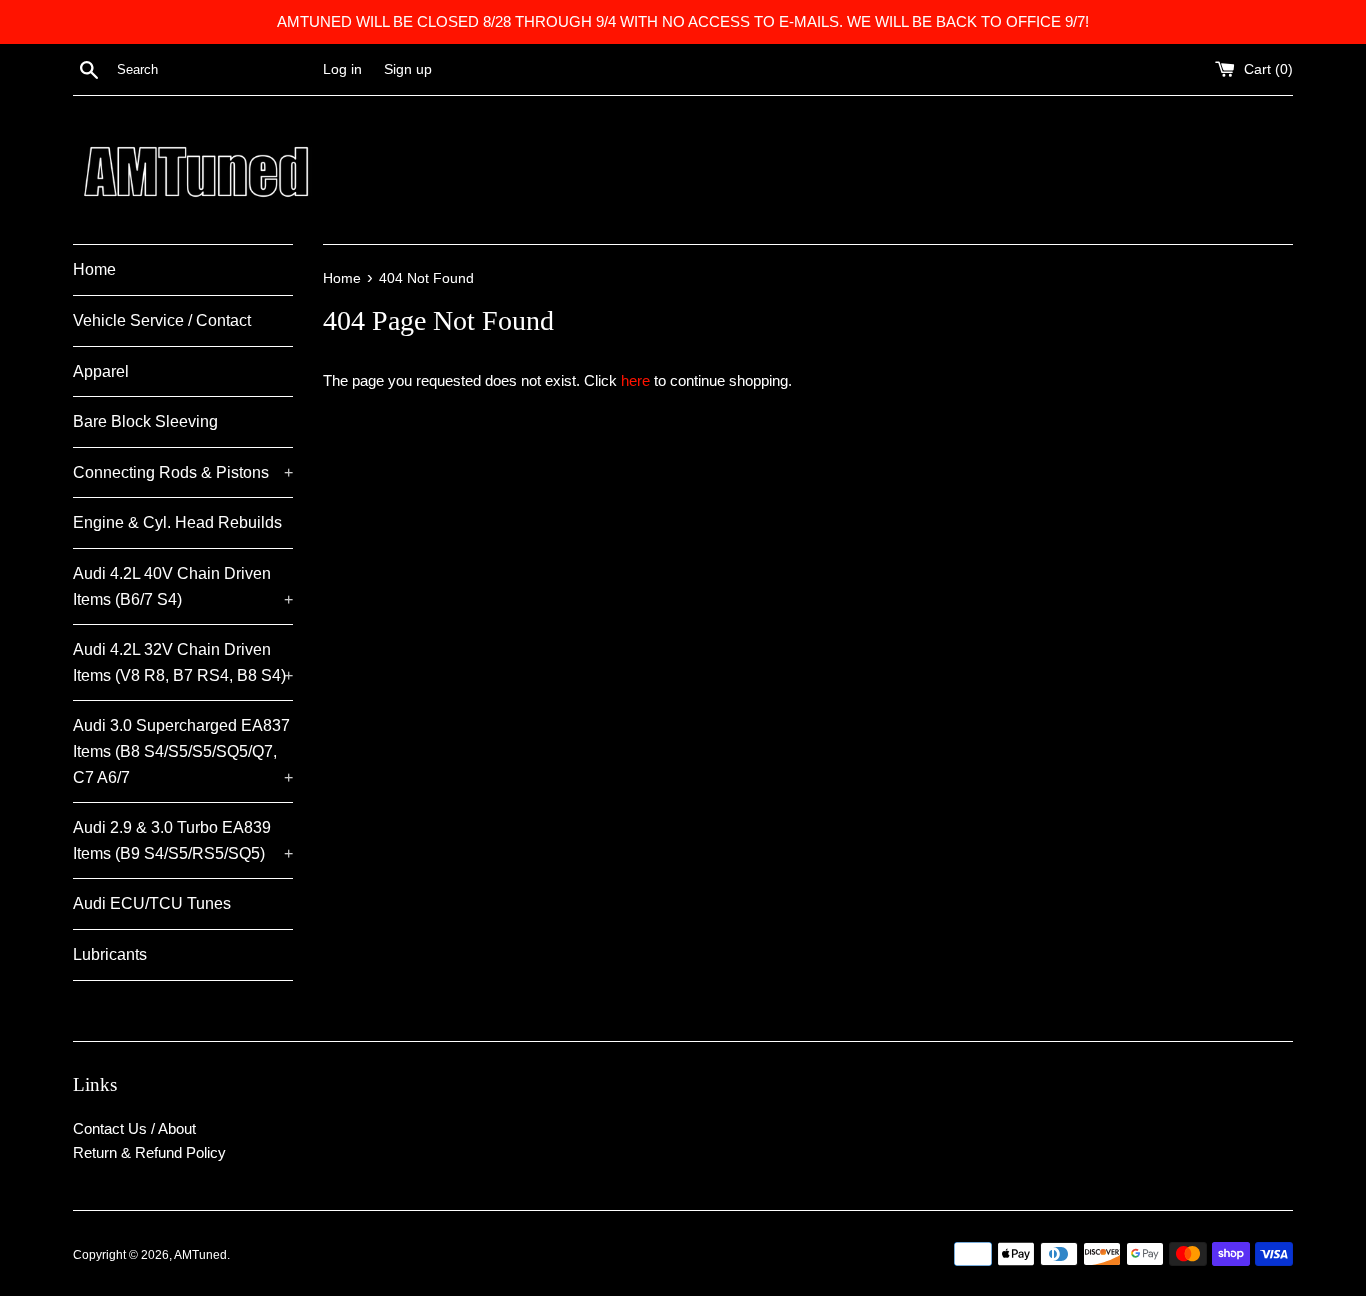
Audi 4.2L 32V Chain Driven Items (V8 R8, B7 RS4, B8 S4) (183, 662)
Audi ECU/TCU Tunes (152, 903)
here (635, 380)
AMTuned (200, 1255)
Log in (342, 69)
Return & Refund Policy (149, 1152)
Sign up (408, 69)
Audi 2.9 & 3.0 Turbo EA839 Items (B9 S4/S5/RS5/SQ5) (183, 840)
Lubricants (110, 954)
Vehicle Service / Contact (162, 320)
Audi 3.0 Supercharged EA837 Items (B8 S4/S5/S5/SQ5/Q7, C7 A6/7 (183, 751)
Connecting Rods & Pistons (183, 472)
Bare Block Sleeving (145, 421)
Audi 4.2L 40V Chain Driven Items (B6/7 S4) (183, 586)
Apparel (101, 371)
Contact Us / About (134, 1128)
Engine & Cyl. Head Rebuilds (177, 522)
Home (94, 269)
